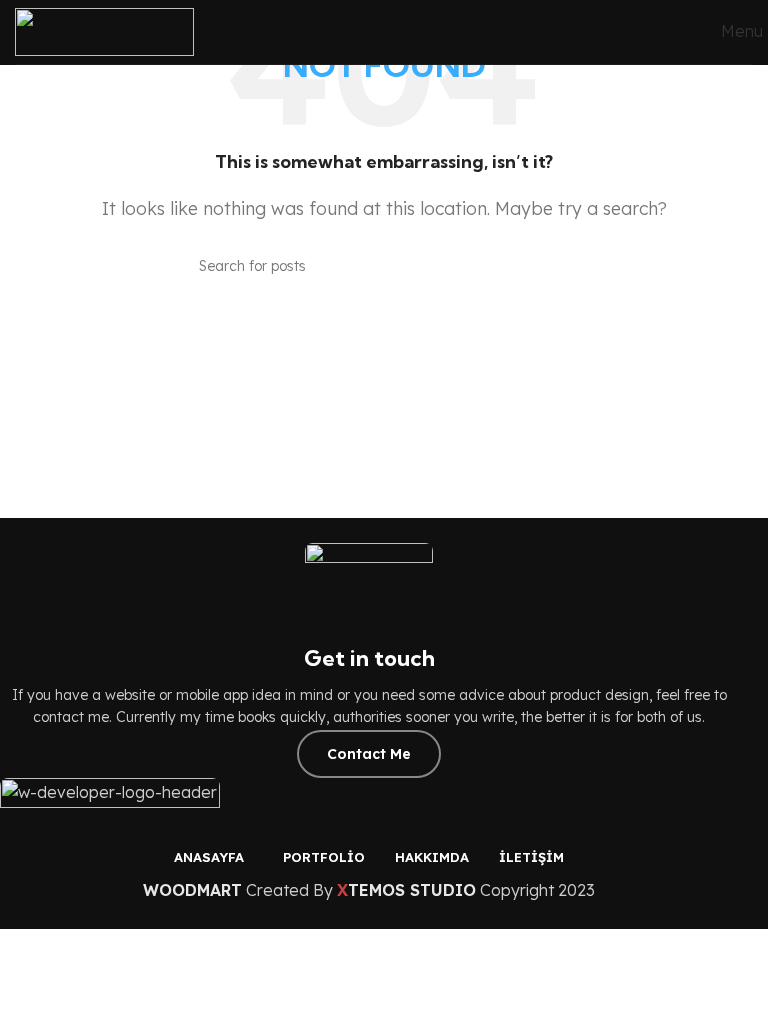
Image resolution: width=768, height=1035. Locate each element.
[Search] (561, 266)
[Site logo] (104, 30)
